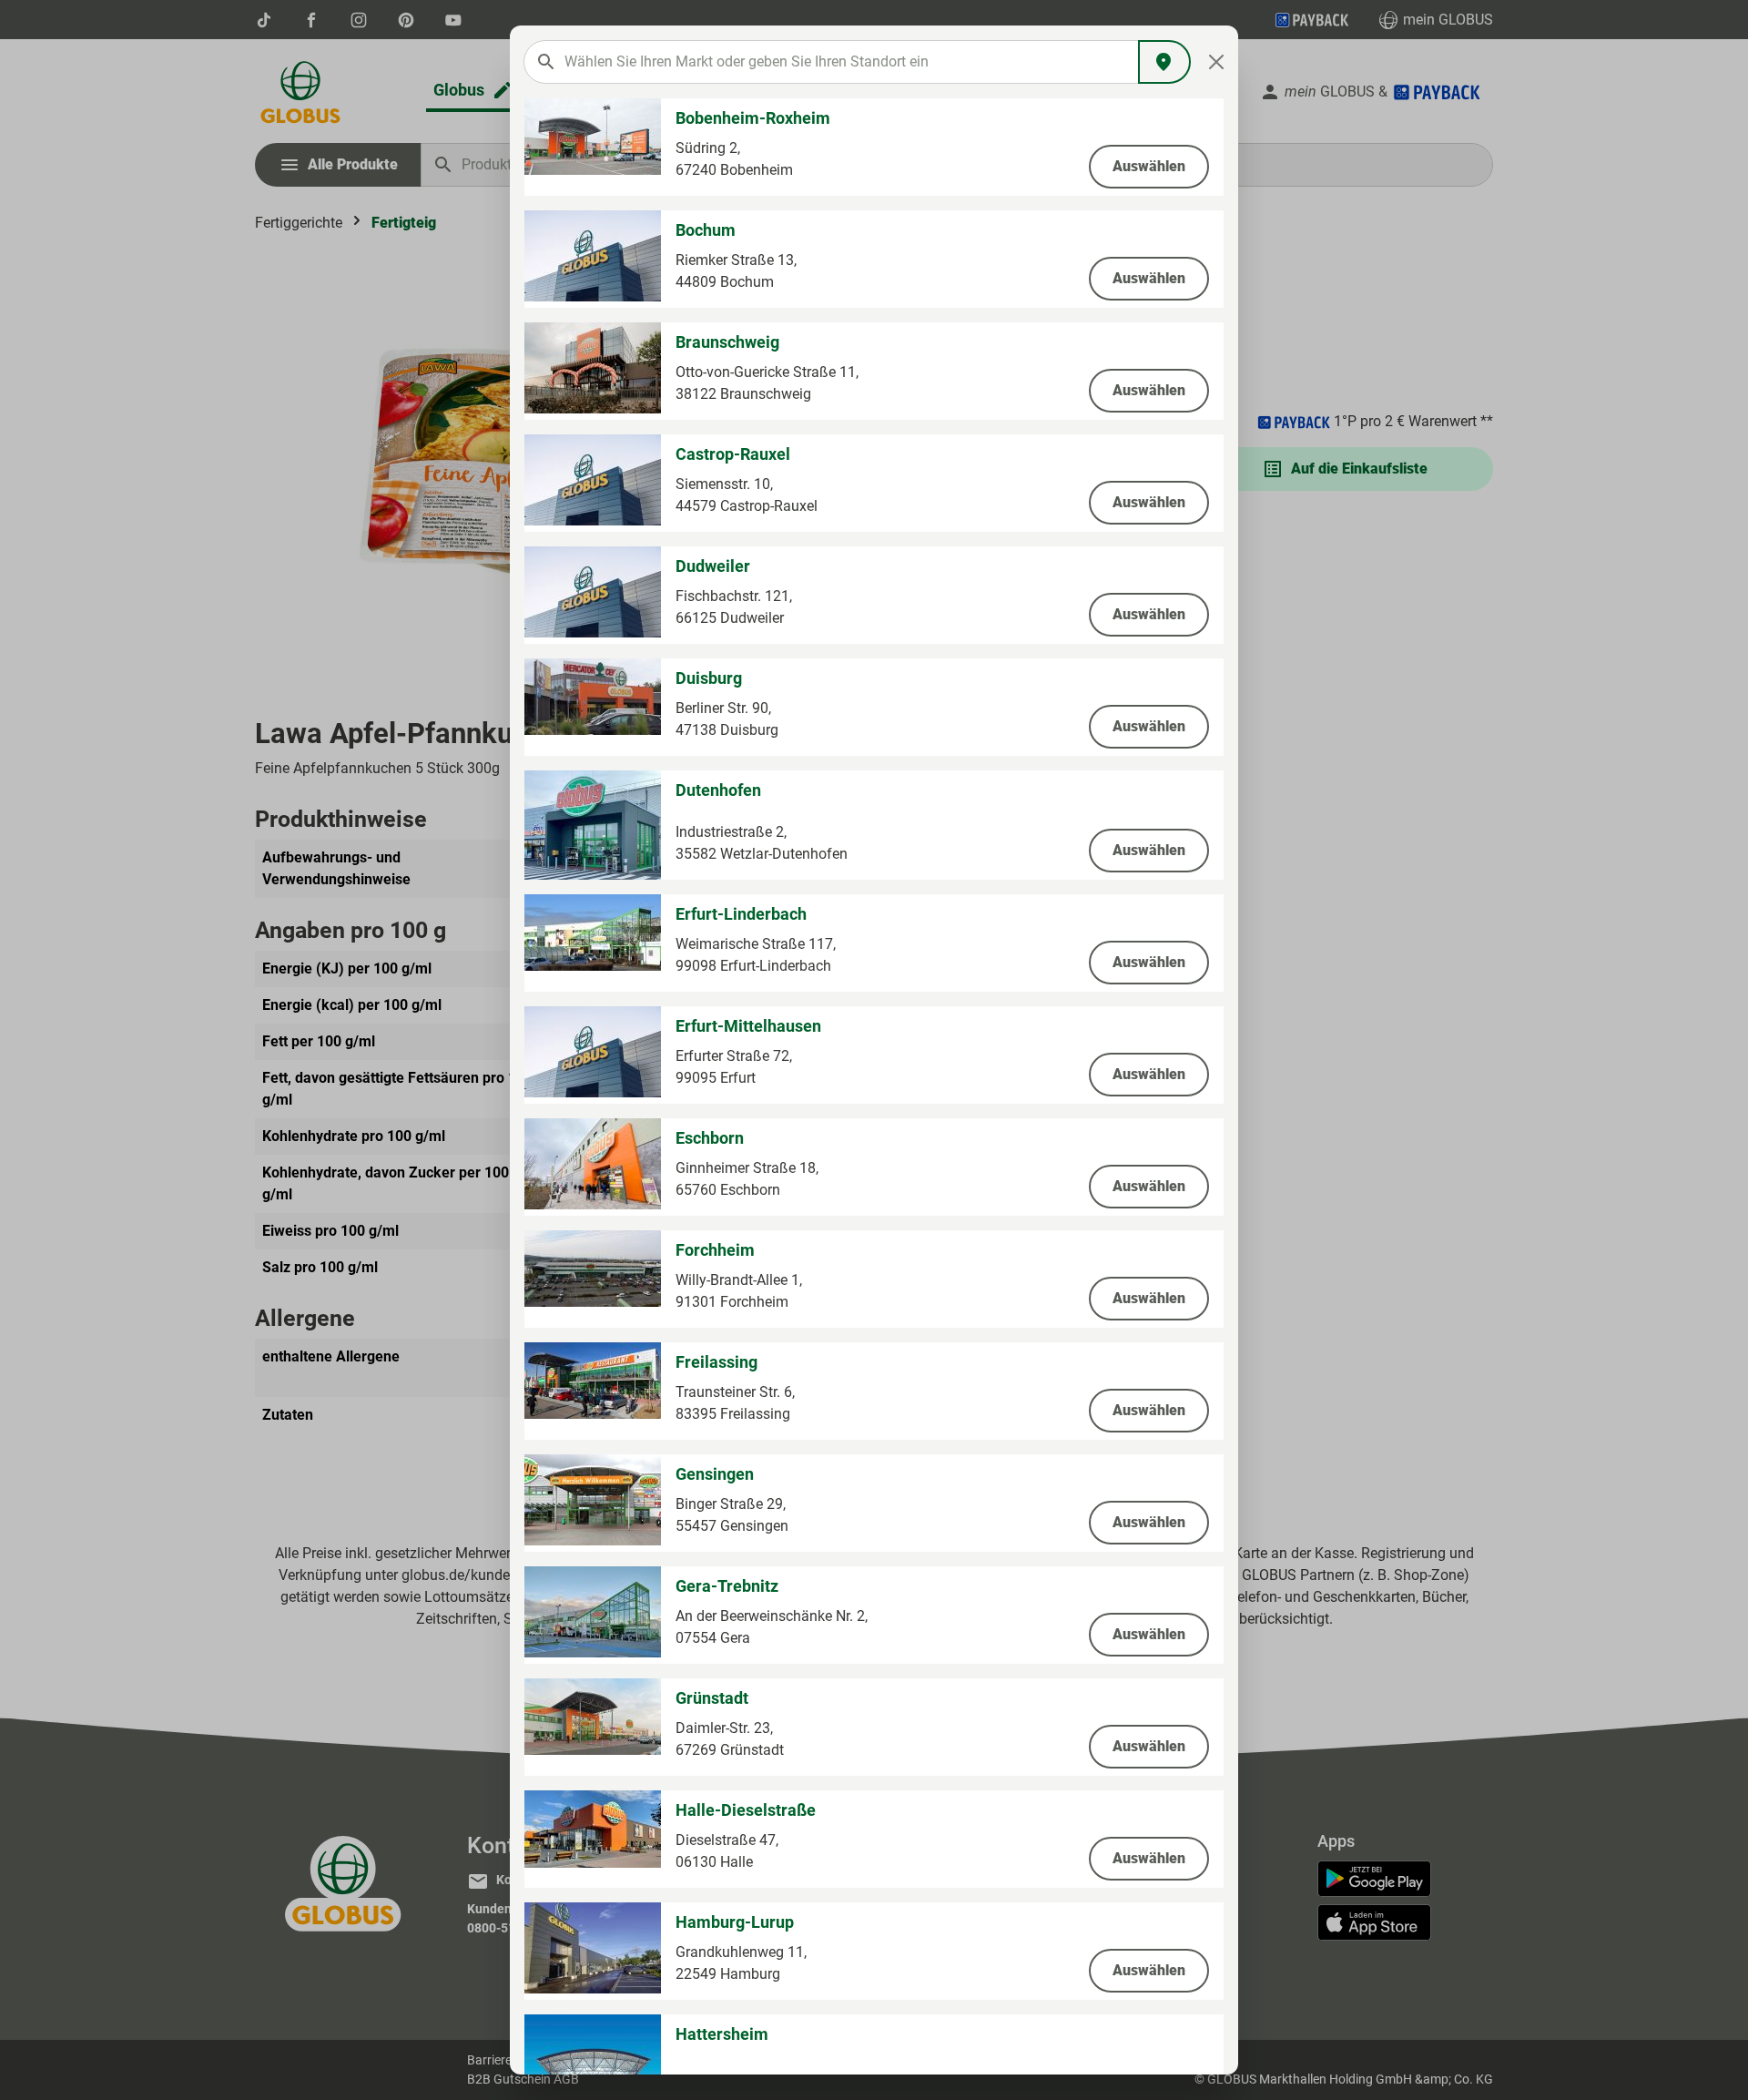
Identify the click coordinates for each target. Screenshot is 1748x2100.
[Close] (1217, 62)
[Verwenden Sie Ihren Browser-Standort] (1164, 62)
